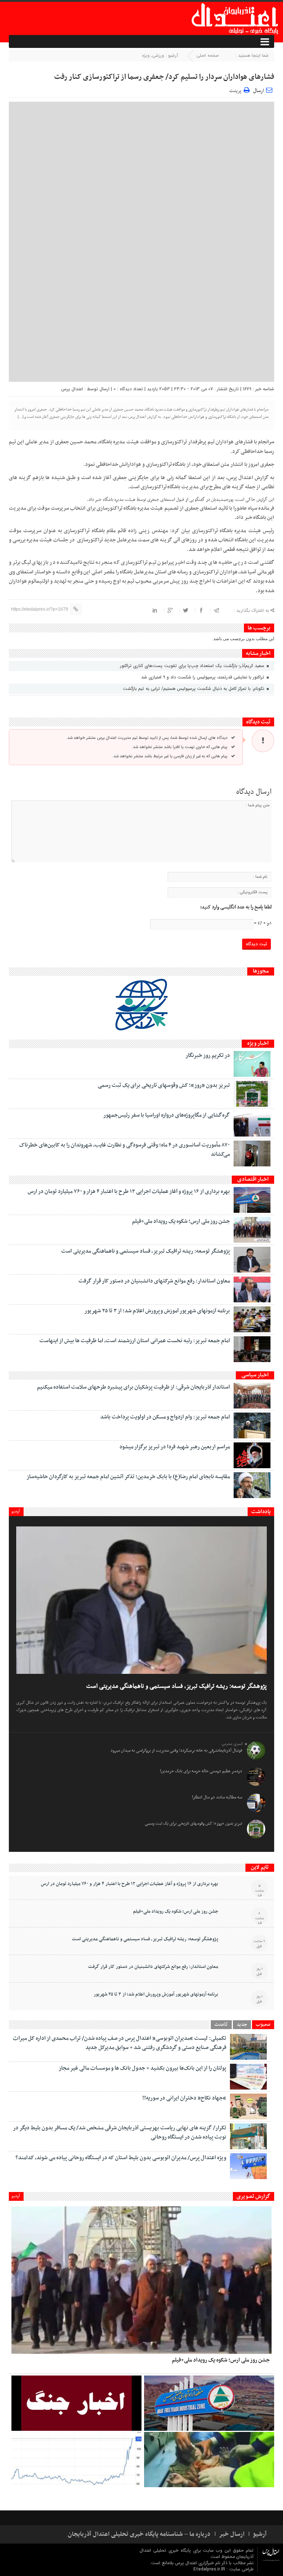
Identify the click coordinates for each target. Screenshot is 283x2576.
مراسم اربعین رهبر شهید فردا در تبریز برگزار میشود (175, 1447)
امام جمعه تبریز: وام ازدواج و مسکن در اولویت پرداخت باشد (165, 1417)
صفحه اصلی (208, 55)
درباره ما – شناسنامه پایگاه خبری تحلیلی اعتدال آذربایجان (139, 2534)
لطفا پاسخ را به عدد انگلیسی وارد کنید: (236, 907)
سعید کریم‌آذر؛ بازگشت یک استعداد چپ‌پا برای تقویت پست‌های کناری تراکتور (193, 666)
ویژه (146, 55)
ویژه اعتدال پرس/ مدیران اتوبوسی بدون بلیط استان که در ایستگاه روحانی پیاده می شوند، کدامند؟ (121, 2158)
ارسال (258, 91)
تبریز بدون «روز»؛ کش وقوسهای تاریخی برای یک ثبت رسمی (164, 1085)
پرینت (236, 90)
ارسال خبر (232, 2534)
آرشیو (16, 1511)
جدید (242, 2025)
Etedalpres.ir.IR (210, 2569)
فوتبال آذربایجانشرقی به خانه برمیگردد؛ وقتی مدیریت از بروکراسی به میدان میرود (176, 1751)
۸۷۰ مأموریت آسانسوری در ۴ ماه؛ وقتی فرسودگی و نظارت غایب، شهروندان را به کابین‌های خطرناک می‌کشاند (125, 1150)
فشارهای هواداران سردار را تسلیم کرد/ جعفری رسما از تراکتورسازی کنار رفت (164, 77)
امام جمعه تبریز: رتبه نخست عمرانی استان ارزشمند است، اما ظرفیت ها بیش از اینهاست (135, 1341)
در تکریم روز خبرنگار (208, 1055)
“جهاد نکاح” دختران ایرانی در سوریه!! (184, 2098)
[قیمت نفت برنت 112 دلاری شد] (76, 2460)
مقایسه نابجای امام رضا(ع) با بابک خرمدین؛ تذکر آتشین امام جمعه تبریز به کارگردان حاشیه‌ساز (128, 1477)
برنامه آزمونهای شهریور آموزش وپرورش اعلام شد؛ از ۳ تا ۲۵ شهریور (157, 1311)
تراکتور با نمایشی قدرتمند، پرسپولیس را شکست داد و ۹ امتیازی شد (203, 677)
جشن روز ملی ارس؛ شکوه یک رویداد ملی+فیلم (181, 1221)
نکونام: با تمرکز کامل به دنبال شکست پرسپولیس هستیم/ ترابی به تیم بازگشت (194, 689)
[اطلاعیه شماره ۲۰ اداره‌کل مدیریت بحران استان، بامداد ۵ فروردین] (76, 2403)
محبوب (263, 2025)
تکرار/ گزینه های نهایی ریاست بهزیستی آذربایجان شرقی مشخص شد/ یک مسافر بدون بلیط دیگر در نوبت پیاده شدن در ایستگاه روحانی (120, 2132)
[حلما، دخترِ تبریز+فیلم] (209, 2460)
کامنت (221, 2025)
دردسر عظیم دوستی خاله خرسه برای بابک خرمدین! (201, 1771)
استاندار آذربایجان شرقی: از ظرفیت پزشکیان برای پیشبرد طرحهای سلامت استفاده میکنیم (133, 1387)
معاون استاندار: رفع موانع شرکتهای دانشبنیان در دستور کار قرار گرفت (154, 1281)
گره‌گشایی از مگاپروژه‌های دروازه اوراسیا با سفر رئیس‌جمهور (167, 1115)
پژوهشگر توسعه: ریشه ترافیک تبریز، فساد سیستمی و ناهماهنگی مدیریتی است (146, 1251)
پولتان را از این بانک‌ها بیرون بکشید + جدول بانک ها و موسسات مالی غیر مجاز (142, 2068)
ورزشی (158, 55)
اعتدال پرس (72, 389)
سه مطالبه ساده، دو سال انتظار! (217, 1797)
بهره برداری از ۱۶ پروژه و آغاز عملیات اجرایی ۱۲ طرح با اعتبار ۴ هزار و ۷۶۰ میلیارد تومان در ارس (129, 1191)
